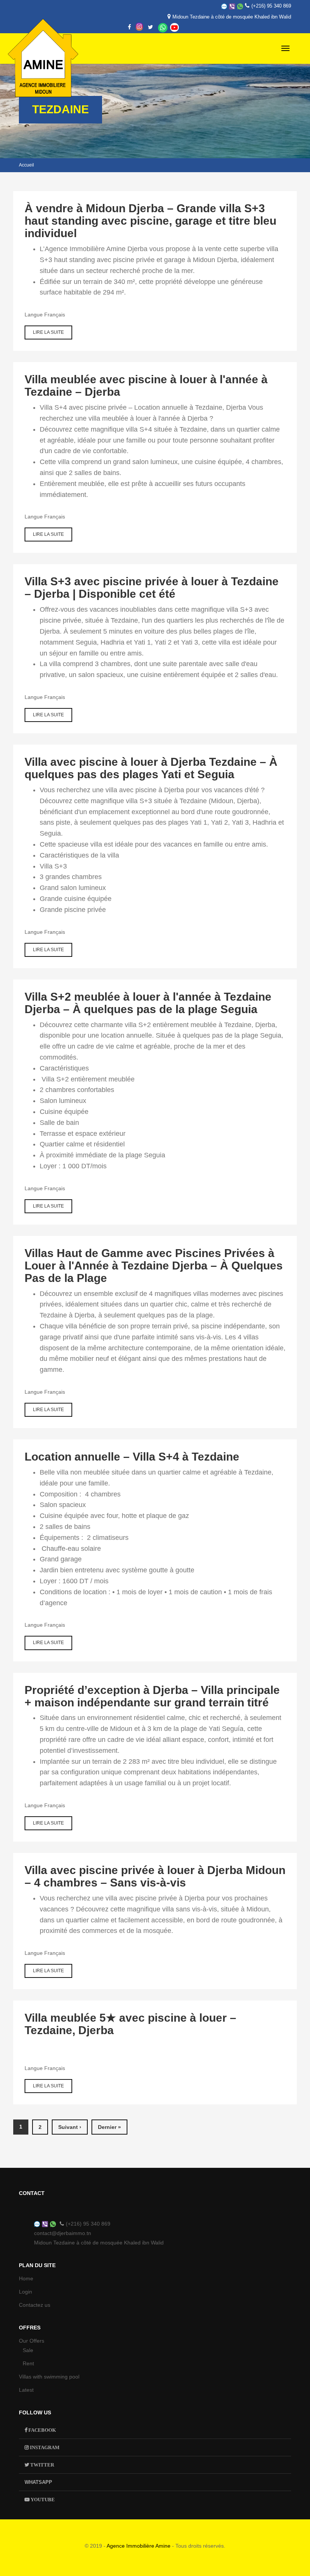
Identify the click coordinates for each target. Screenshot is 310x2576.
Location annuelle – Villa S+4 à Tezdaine (132, 1457)
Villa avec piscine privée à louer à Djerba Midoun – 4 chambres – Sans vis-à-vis (155, 1876)
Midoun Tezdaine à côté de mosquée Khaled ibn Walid (232, 17)
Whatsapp (163, 28)
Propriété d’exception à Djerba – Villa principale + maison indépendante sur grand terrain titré (152, 1696)
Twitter (42, 2465)
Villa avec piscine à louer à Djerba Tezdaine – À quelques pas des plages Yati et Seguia (151, 768)
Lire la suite (53, 335)
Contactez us (35, 2305)
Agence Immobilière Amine (139, 2546)
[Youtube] (174, 27)
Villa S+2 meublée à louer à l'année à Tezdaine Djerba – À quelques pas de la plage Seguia (148, 1003)
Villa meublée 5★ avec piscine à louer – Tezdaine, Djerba (130, 2024)
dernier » (109, 2127)
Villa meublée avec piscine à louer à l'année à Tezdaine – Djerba (146, 386)
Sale (28, 2350)
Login (26, 2292)
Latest (26, 2390)
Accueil (26, 165)
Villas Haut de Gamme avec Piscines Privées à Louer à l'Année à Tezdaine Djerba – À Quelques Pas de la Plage (154, 1266)
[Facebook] (129, 27)
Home (26, 2278)
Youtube (42, 2500)
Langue (34, 315)
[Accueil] (42, 41)
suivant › (70, 2127)
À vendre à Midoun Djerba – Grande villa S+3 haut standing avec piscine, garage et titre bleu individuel (150, 221)
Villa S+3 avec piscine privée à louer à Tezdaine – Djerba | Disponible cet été (152, 588)
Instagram (44, 2447)
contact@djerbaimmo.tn (63, 2233)
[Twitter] (150, 27)
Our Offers (32, 2341)
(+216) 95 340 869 (271, 6)
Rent (28, 2363)
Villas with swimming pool (49, 2377)
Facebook (42, 2430)
